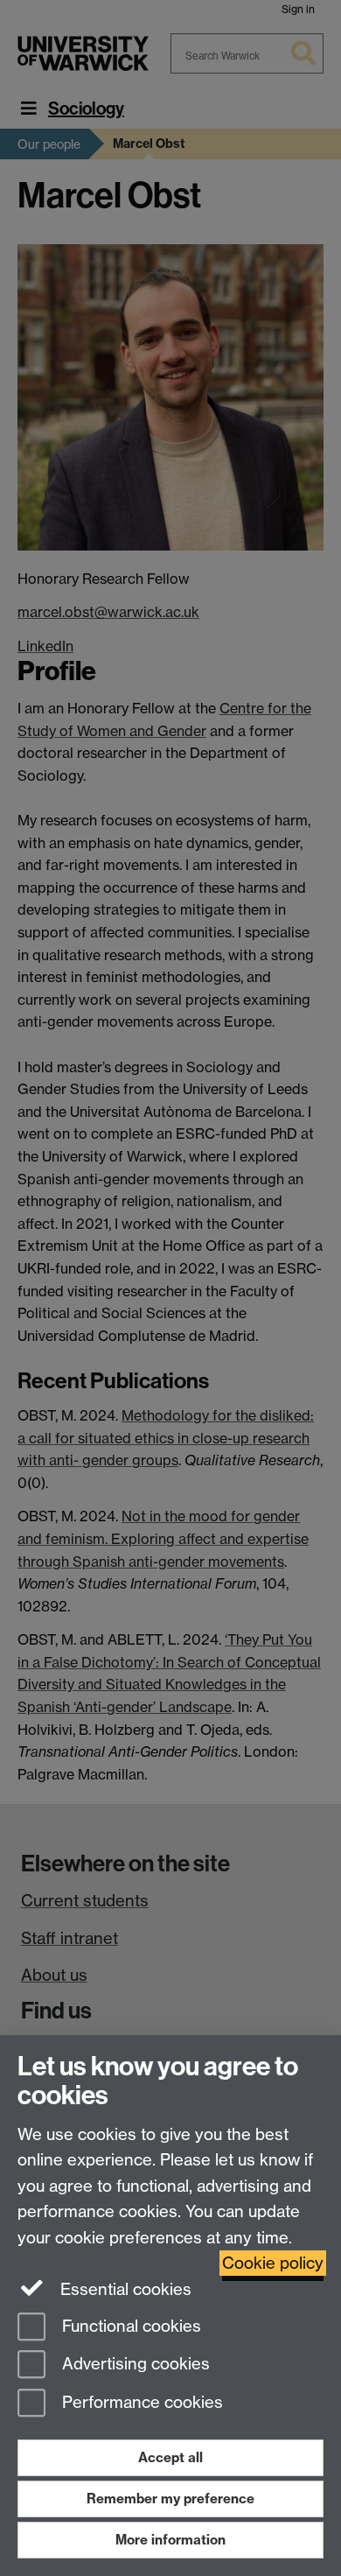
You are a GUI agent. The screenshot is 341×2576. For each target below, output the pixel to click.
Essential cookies (124, 2289)
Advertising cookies (134, 2365)
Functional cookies (129, 2326)
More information (170, 2540)
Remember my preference (170, 2499)
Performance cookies (140, 2403)
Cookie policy (273, 2263)
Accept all (170, 2457)
